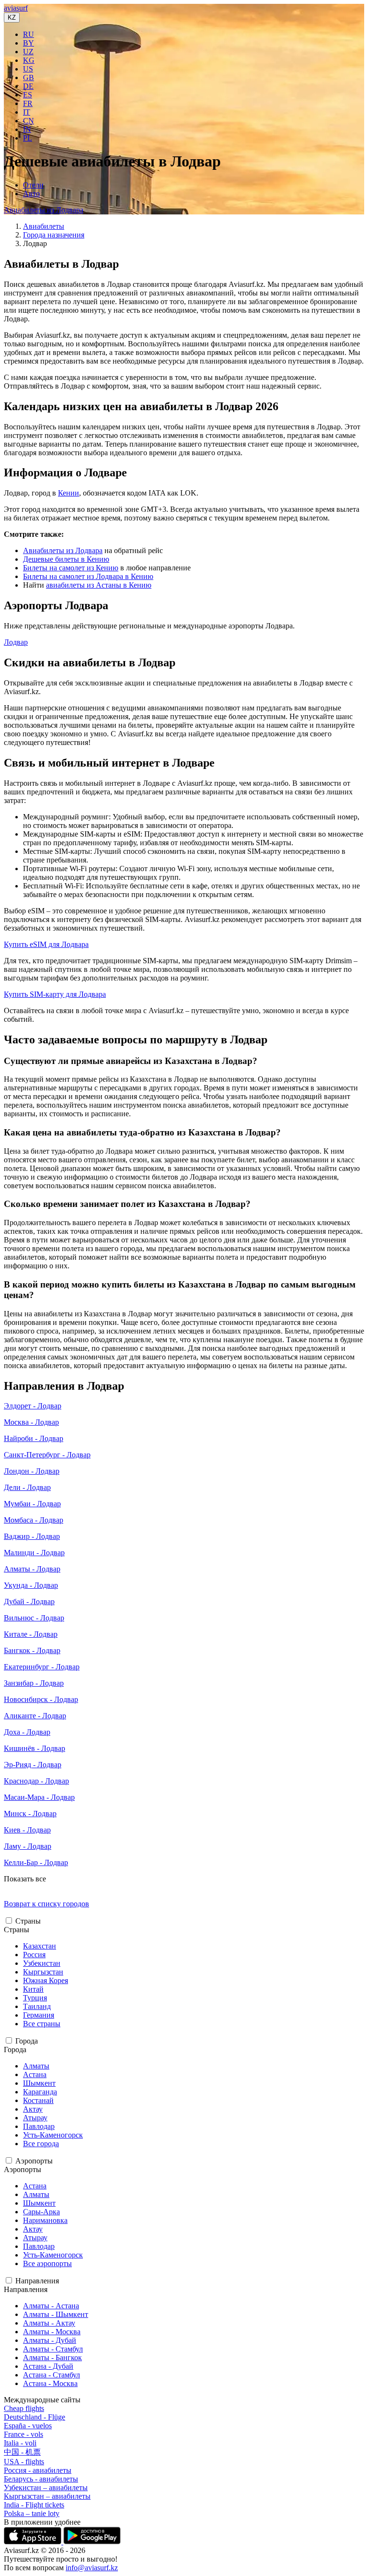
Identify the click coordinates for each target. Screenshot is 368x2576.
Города (27, 2041)
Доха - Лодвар (27, 1732)
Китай (33, 1989)
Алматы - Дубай (50, 2340)
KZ (12, 18)
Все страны (42, 2024)
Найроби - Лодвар (34, 1438)
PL (28, 138)
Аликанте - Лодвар (35, 1716)
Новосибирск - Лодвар (41, 1699)
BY (29, 43)
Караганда (40, 2092)
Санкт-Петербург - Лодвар (47, 1455)
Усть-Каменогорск (53, 2135)
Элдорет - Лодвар (33, 1406)
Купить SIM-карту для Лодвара (55, 994)
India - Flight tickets (34, 2505)
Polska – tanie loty (32, 2513)
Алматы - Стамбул (53, 2349)
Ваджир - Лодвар (32, 1536)
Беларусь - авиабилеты (41, 2479)
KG (29, 60)
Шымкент (39, 2083)
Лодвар (16, 642)
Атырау (35, 2118)
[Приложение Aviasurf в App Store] (34, 2542)
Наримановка (45, 2220)
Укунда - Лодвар (31, 1585)
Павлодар (39, 2126)
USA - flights (24, 2462)
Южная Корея (46, 1980)
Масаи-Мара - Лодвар (39, 1797)
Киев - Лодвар (27, 1830)
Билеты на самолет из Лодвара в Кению (88, 576)
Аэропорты (34, 2161)
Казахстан (40, 1946)
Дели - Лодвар (27, 1487)
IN (27, 129)
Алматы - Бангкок (52, 2357)
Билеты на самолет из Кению (71, 568)
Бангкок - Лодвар (32, 1650)
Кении (69, 493)
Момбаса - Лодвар (34, 1520)
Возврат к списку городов (46, 1904)
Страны (28, 1921)
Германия (39, 2015)
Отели (33, 185)
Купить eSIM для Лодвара (46, 944)
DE (28, 86)
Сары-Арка (41, 2212)
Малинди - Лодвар (34, 1553)
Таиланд (37, 2006)
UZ (28, 52)
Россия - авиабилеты (38, 2470)
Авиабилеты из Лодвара (44, 210)
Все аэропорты (47, 2263)
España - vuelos (28, 2426)
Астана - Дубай (48, 2366)
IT (27, 112)
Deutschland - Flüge (34, 2417)
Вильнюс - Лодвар (34, 1618)
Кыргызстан (43, 1972)
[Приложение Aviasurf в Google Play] (92, 2542)
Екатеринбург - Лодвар (42, 1667)
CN (29, 121)
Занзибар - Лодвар (34, 1683)
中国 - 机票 (22, 2452)
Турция (35, 1998)
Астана (35, 2074)
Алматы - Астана (51, 2306)
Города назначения (54, 235)
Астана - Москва (50, 2383)
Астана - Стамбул (52, 2375)
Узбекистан (42, 1963)
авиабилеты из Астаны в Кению (99, 585)
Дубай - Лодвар (29, 1601)
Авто (31, 194)
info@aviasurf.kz (92, 2568)
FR (28, 103)
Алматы (36, 2066)
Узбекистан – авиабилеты (46, 2487)
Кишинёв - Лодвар (34, 1748)
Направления (37, 2281)
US (28, 69)
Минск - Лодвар (30, 1814)
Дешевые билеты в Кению (66, 559)
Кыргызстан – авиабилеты (47, 2496)
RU (29, 34)
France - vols (23, 2434)
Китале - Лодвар (31, 1634)
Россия (34, 1955)
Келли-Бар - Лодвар (36, 1862)
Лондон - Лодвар (32, 1471)
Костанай (38, 2100)
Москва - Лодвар (31, 1422)
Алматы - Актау (49, 2323)
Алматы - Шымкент (56, 2314)
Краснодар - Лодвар (36, 1781)
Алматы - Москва (52, 2332)
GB (29, 77)
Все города (41, 2144)
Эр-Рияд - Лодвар (33, 1765)
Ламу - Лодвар (28, 1846)
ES (28, 95)
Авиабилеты (44, 226)
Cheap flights (24, 2408)
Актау (33, 2109)
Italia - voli (20, 2443)
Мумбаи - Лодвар (32, 1504)
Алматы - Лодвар (32, 1569)
